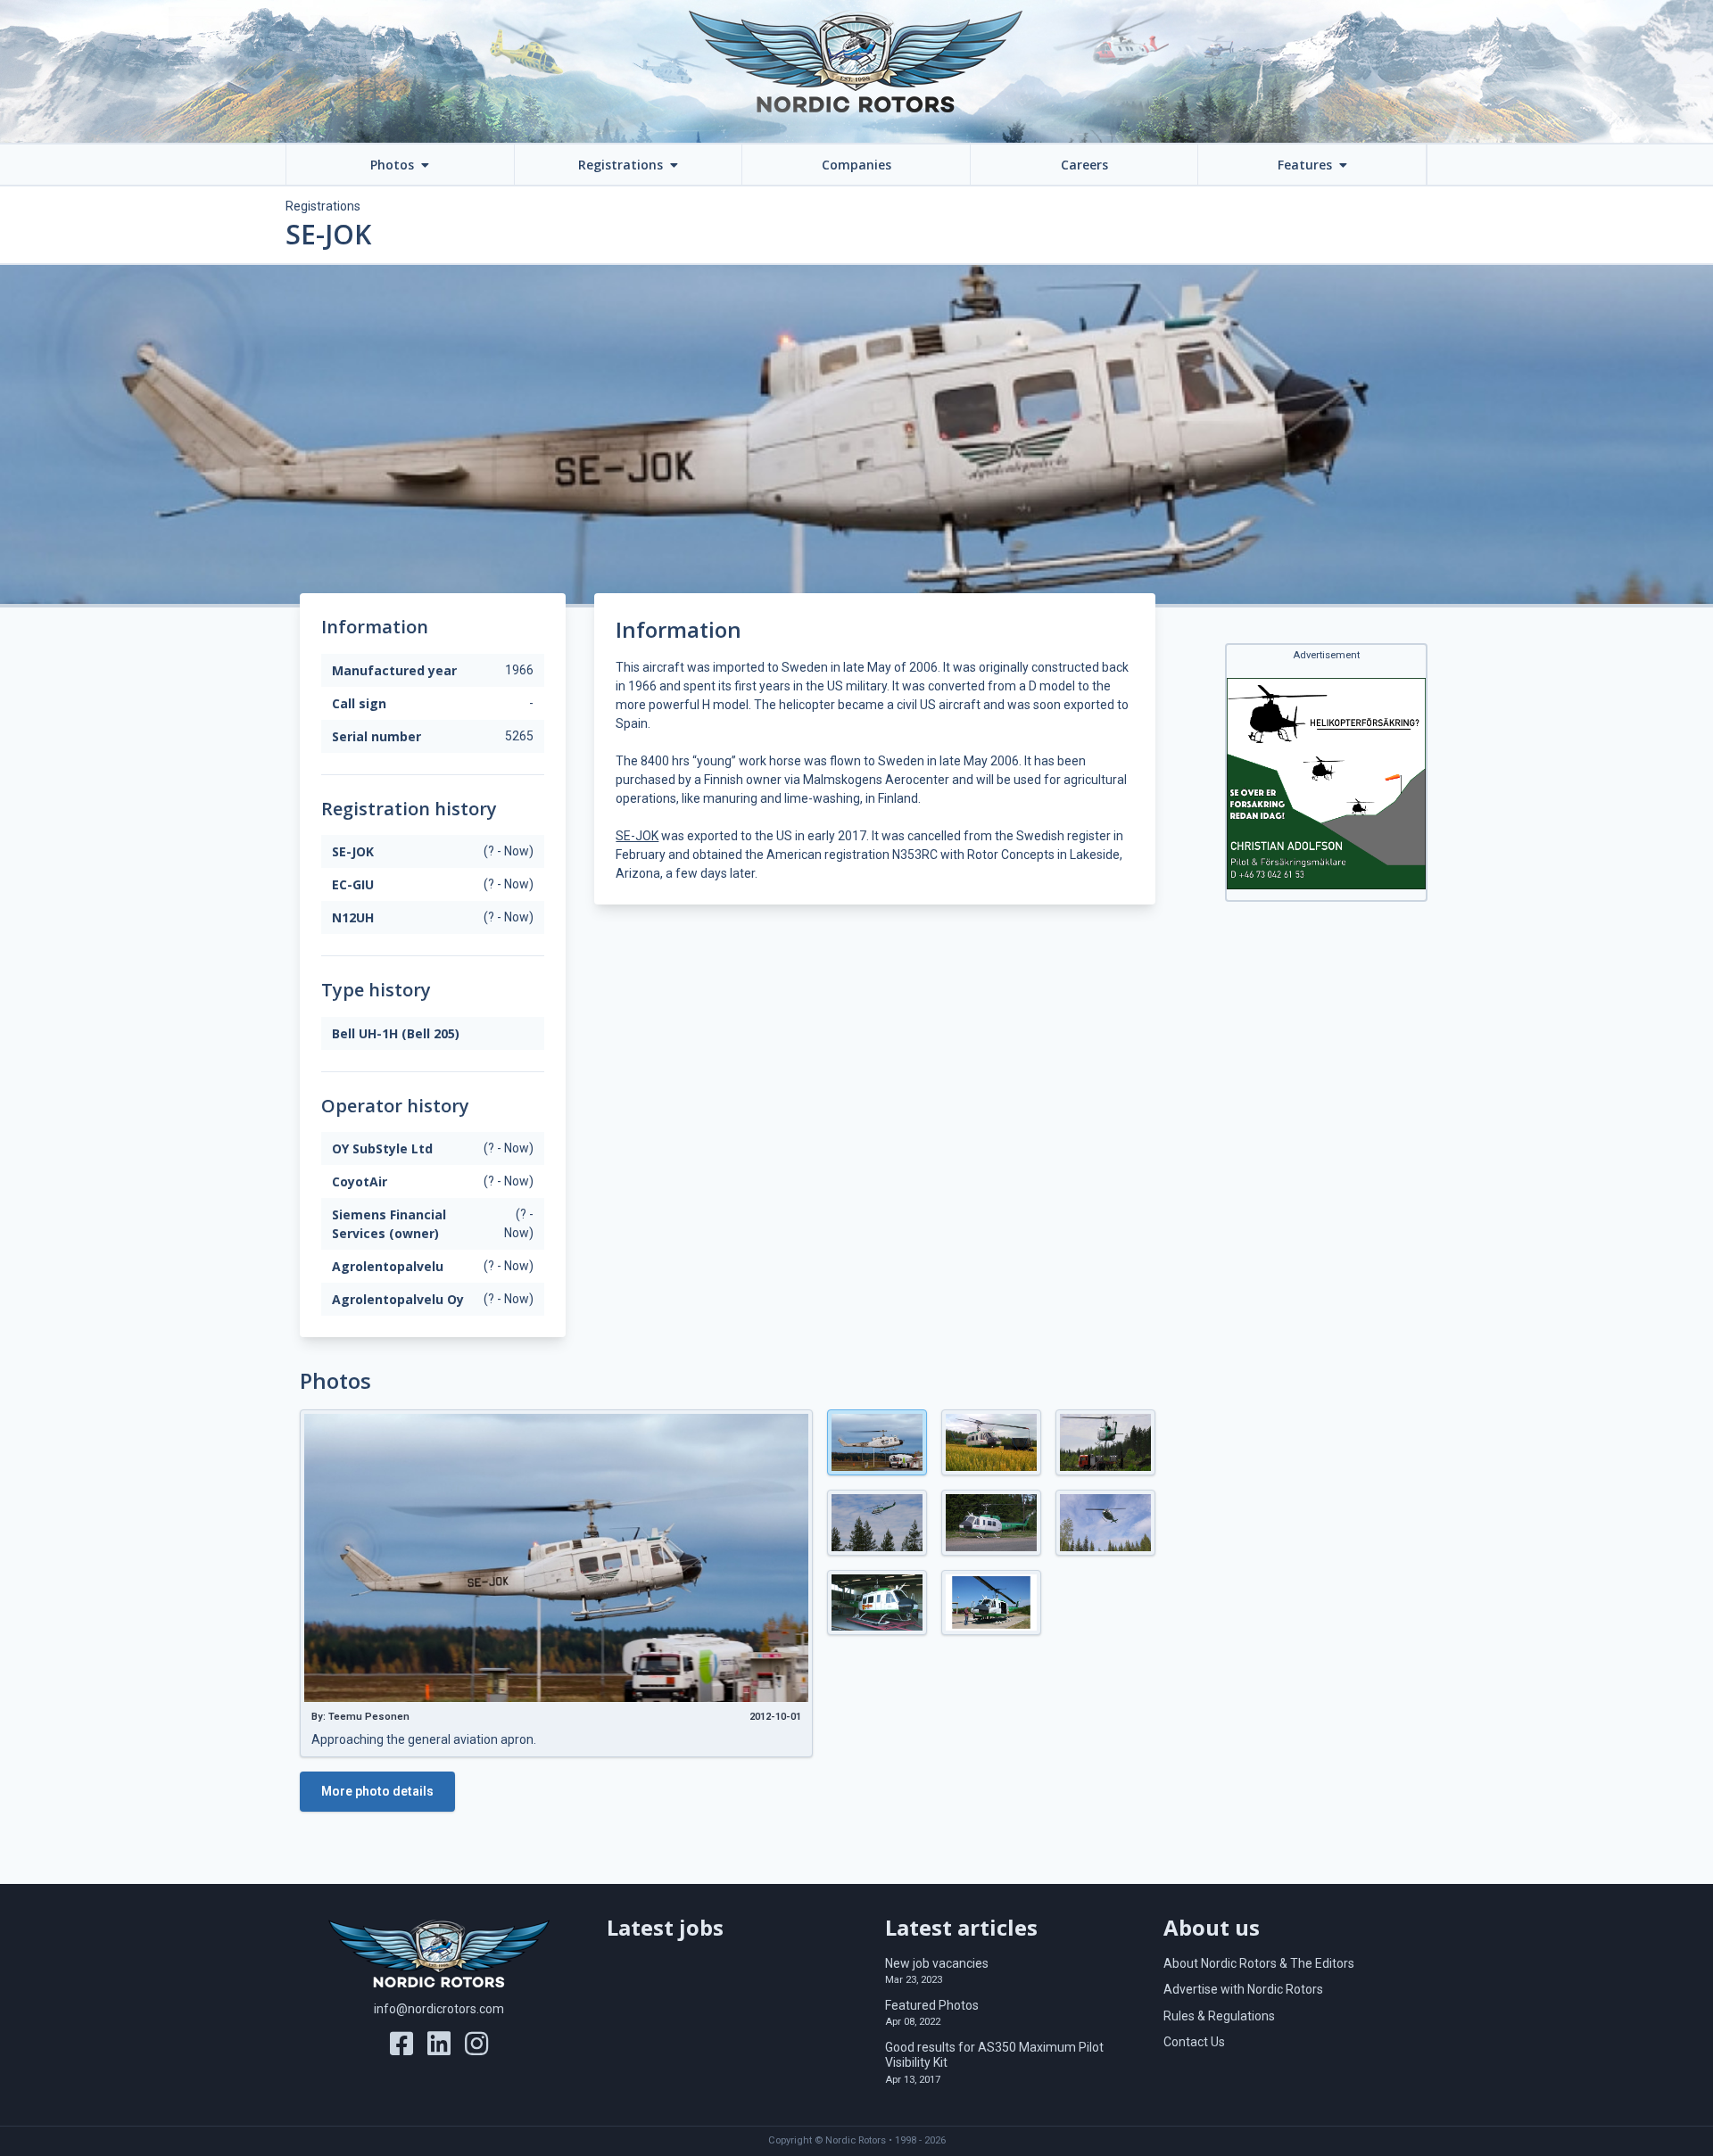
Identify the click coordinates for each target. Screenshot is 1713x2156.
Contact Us (1194, 2042)
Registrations (323, 206)
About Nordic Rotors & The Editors (1259, 1963)
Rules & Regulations (1219, 2016)
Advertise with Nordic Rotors (1243, 1989)
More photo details (377, 1791)
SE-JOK (637, 836)
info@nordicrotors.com (439, 2009)
